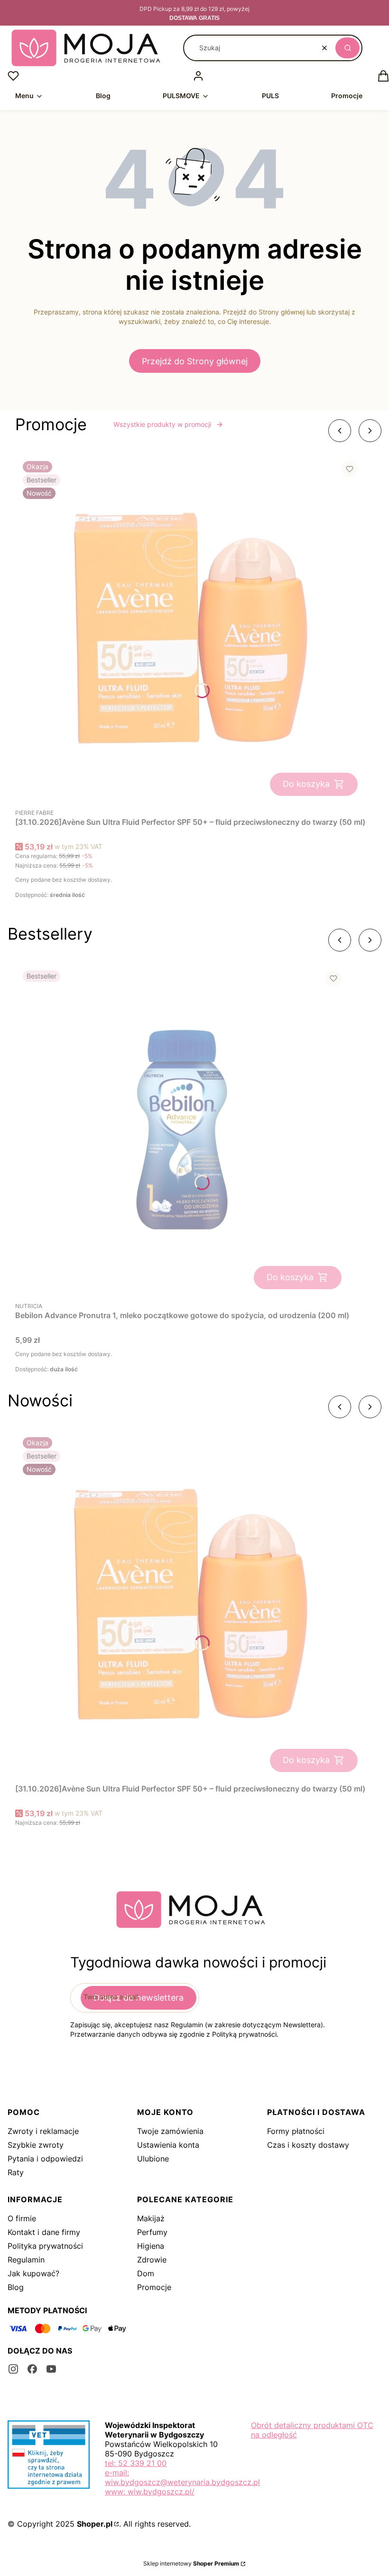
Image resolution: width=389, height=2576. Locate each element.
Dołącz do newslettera (139, 1998)
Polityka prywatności (45, 2246)
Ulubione (153, 2159)
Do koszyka (306, 784)
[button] (347, 48)
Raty (16, 2172)
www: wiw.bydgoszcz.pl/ (150, 2492)
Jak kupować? (33, 2273)
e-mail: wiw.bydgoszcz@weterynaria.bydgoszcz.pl (182, 2477)
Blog (16, 2287)
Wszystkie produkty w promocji (162, 424)
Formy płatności (296, 2131)
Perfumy (152, 2232)
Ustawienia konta (168, 2145)
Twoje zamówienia (170, 2131)
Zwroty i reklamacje (43, 2131)
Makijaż (151, 2218)
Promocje (154, 2287)
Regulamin (26, 2260)
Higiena (151, 2246)
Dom (146, 2273)
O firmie (22, 2218)
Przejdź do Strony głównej (195, 361)
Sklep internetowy (191, 2563)
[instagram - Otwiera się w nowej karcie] (13, 2369)
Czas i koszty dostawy (308, 2145)
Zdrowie (152, 2260)
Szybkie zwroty (36, 2145)
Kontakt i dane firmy (44, 2232)
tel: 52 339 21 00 (136, 2463)
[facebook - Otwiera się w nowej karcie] (32, 2369)
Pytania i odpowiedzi (45, 2159)
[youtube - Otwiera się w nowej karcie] (51, 2369)
